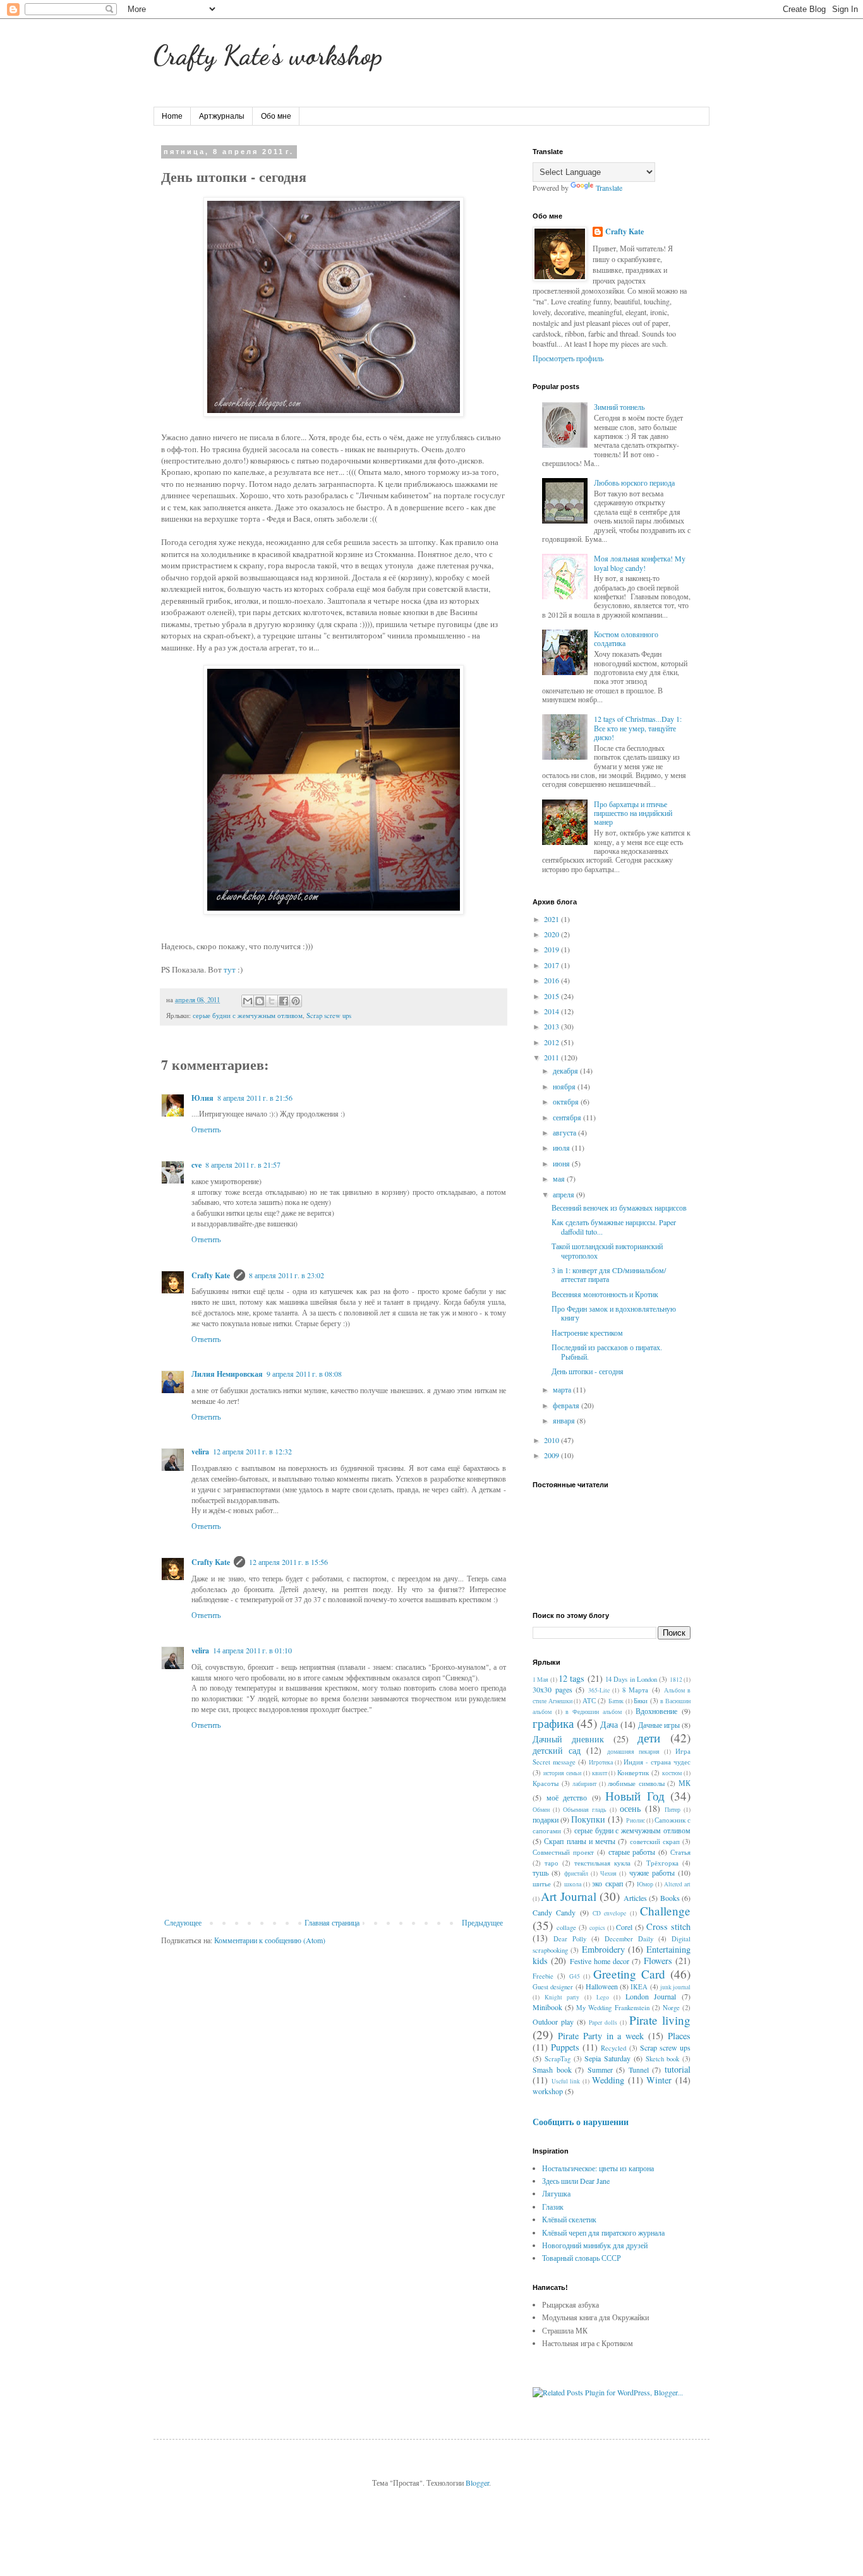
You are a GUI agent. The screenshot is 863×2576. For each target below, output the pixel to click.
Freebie (543, 1976)
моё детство (567, 1797)
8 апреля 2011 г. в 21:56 (255, 1098)
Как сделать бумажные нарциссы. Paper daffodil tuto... (614, 1226)
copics (597, 1928)
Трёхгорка (662, 1863)
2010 (552, 1440)
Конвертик (633, 1773)
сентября (568, 1117)
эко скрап (607, 1883)
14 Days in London (631, 1679)
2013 (552, 1026)
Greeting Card (629, 1974)
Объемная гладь (585, 1810)
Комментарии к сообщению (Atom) (270, 1940)
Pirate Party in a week (601, 2036)
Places (679, 2036)
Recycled (613, 2048)
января (565, 1420)
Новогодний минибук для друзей (595, 2245)
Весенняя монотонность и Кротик (605, 1294)
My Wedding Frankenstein (613, 2008)
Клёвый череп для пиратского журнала (603, 2232)
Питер (673, 1810)
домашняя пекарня (633, 1752)
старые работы (632, 1852)
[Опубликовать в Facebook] (284, 1001)
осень (630, 1808)
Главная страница (332, 1922)
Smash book (552, 2070)
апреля (564, 1194)
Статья (680, 1852)
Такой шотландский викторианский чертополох (607, 1250)
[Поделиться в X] (272, 1001)
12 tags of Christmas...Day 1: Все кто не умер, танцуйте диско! (638, 728)
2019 (552, 949)
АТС (589, 1701)
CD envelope (609, 1913)
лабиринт (584, 1784)
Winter (659, 2080)
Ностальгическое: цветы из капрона (598, 2168)
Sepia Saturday (607, 2058)
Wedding (608, 2080)
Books (670, 1898)
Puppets (565, 2047)
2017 (552, 965)
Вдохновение (656, 1711)
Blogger (477, 2483)
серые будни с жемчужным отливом (248, 1015)
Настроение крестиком (587, 1333)
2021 (552, 919)
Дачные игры (659, 1725)
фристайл (576, 1873)
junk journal (675, 1987)
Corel (624, 1927)
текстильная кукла (602, 1863)
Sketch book (663, 2059)
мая (560, 1178)
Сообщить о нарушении (581, 2122)
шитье (542, 1884)
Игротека (601, 1762)
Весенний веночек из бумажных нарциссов (619, 1207)
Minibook (547, 2007)
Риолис (636, 1820)
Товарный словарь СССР (582, 2258)
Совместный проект (563, 1852)
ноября (565, 1086)
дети (649, 1738)
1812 (676, 1680)
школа (573, 1884)
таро (552, 1863)
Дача (609, 1724)
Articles (635, 1898)
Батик (616, 1701)
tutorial (678, 2069)
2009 (552, 1455)
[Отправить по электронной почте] (248, 1001)
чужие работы (652, 1872)
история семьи (562, 1773)
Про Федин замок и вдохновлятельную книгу (614, 1313)
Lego (603, 1997)
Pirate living (660, 2020)
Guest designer (553, 1987)
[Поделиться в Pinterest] (296, 1001)
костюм (672, 1773)
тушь (540, 1872)
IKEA (639, 1987)
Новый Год (635, 1796)
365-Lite (599, 1690)
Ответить (206, 1129)
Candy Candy (554, 1912)
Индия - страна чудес (657, 1762)
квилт (600, 1773)
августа (565, 1132)
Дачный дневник (568, 1739)
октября (567, 1101)
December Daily (629, 1939)
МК (685, 1783)
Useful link (566, 2081)
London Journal (651, 1996)
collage (566, 1927)
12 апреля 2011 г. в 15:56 (288, 1562)
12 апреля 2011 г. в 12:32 (252, 1451)
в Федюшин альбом (593, 1712)
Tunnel (639, 2070)
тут (230, 969)
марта (563, 1389)
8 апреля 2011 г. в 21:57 (243, 1165)
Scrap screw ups (329, 1015)
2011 (552, 1057)
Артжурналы (222, 116)
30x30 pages (552, 1689)
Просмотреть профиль (568, 358)
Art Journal (568, 1896)
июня (562, 1163)
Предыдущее (482, 1922)
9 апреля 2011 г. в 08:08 (304, 1374)
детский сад (557, 1750)
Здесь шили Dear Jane (576, 2181)
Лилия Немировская (227, 1374)
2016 (552, 980)
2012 (552, 1042)
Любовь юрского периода (634, 482)
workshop (548, 2091)
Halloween (602, 1986)
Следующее (183, 1922)
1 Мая (540, 1680)
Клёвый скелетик (569, 2219)
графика (553, 1723)
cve (196, 1165)
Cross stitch (668, 1926)
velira (200, 1452)
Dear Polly (570, 1939)
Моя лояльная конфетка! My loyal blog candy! (640, 563)
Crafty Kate (211, 1275)
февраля (567, 1405)
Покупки (588, 1819)
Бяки (641, 1701)
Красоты (546, 1783)
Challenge (665, 1911)
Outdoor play (553, 2022)
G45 (575, 1976)
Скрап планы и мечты (580, 1841)
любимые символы (636, 1783)
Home (172, 116)
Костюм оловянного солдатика (626, 638)
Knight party (562, 1997)
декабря (566, 1070)
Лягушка (556, 2193)
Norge (671, 2008)
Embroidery (603, 1949)
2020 (552, 934)
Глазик (553, 2207)
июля (562, 1147)
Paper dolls (603, 2022)
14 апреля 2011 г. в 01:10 (252, 1650)
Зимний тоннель (619, 407)
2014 (552, 1011)
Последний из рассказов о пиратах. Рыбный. (607, 1351)
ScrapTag (558, 2059)
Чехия (608, 1873)
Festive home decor (600, 1961)
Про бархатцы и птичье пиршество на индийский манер (633, 813)
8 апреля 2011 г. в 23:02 (287, 1275)
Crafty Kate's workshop (268, 55)
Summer (600, 2070)
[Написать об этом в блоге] (260, 1001)
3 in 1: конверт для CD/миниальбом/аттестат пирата (609, 1274)
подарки (546, 1819)
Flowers (658, 1961)
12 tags (571, 1678)
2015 (552, 996)
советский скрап (655, 1842)
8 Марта (636, 1690)
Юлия (202, 1098)
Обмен (541, 1810)
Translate (609, 188)
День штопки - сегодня (588, 1371)
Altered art (677, 1884)
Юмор (645, 1884)
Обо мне (276, 116)
